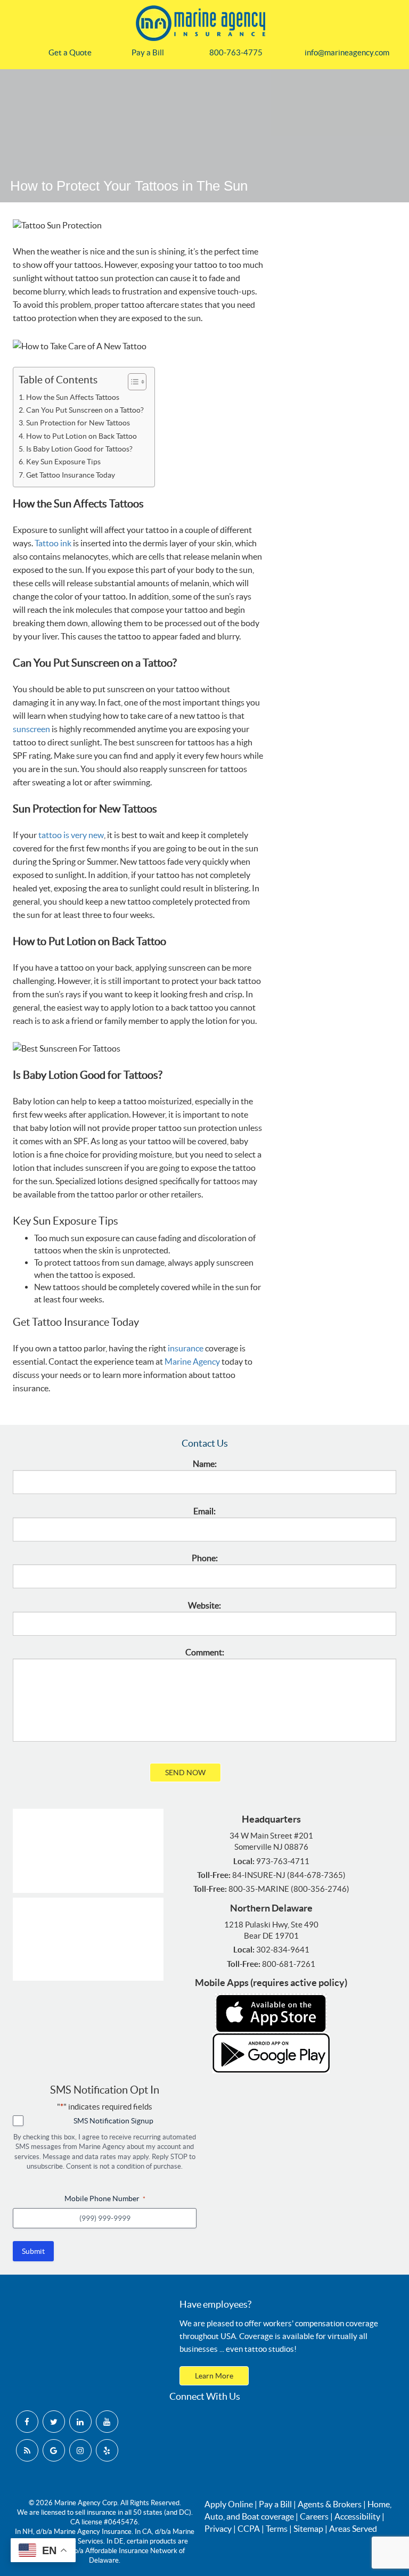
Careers (314, 2516)
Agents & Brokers (330, 2504)
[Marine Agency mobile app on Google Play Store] (271, 2053)
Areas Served (353, 2529)
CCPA (249, 2529)
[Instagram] (80, 2450)
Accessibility (357, 2516)
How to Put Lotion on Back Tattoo (81, 436)
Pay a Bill (148, 52)
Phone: (205, 1558)
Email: (204, 1511)
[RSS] (27, 2450)
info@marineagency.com (347, 52)
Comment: (205, 1652)
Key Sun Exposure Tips (63, 462)
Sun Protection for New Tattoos (78, 423)
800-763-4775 (236, 52)
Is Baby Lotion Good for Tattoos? (79, 449)
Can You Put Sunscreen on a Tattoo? (85, 410)
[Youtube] (107, 2422)
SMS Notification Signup (113, 2121)
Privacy (218, 2529)
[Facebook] (27, 2422)
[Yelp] (107, 2450)
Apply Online (229, 2504)
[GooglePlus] (54, 2450)
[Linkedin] (80, 2422)
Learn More (214, 2376)
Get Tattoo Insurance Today (71, 475)
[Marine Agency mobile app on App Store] (271, 2013)
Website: (204, 1605)
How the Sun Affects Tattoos (73, 397)
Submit (33, 2251)
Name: (205, 1464)
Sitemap (308, 2529)
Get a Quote (70, 52)
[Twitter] (54, 2422)
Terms (277, 2529)
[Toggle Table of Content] (132, 382)
